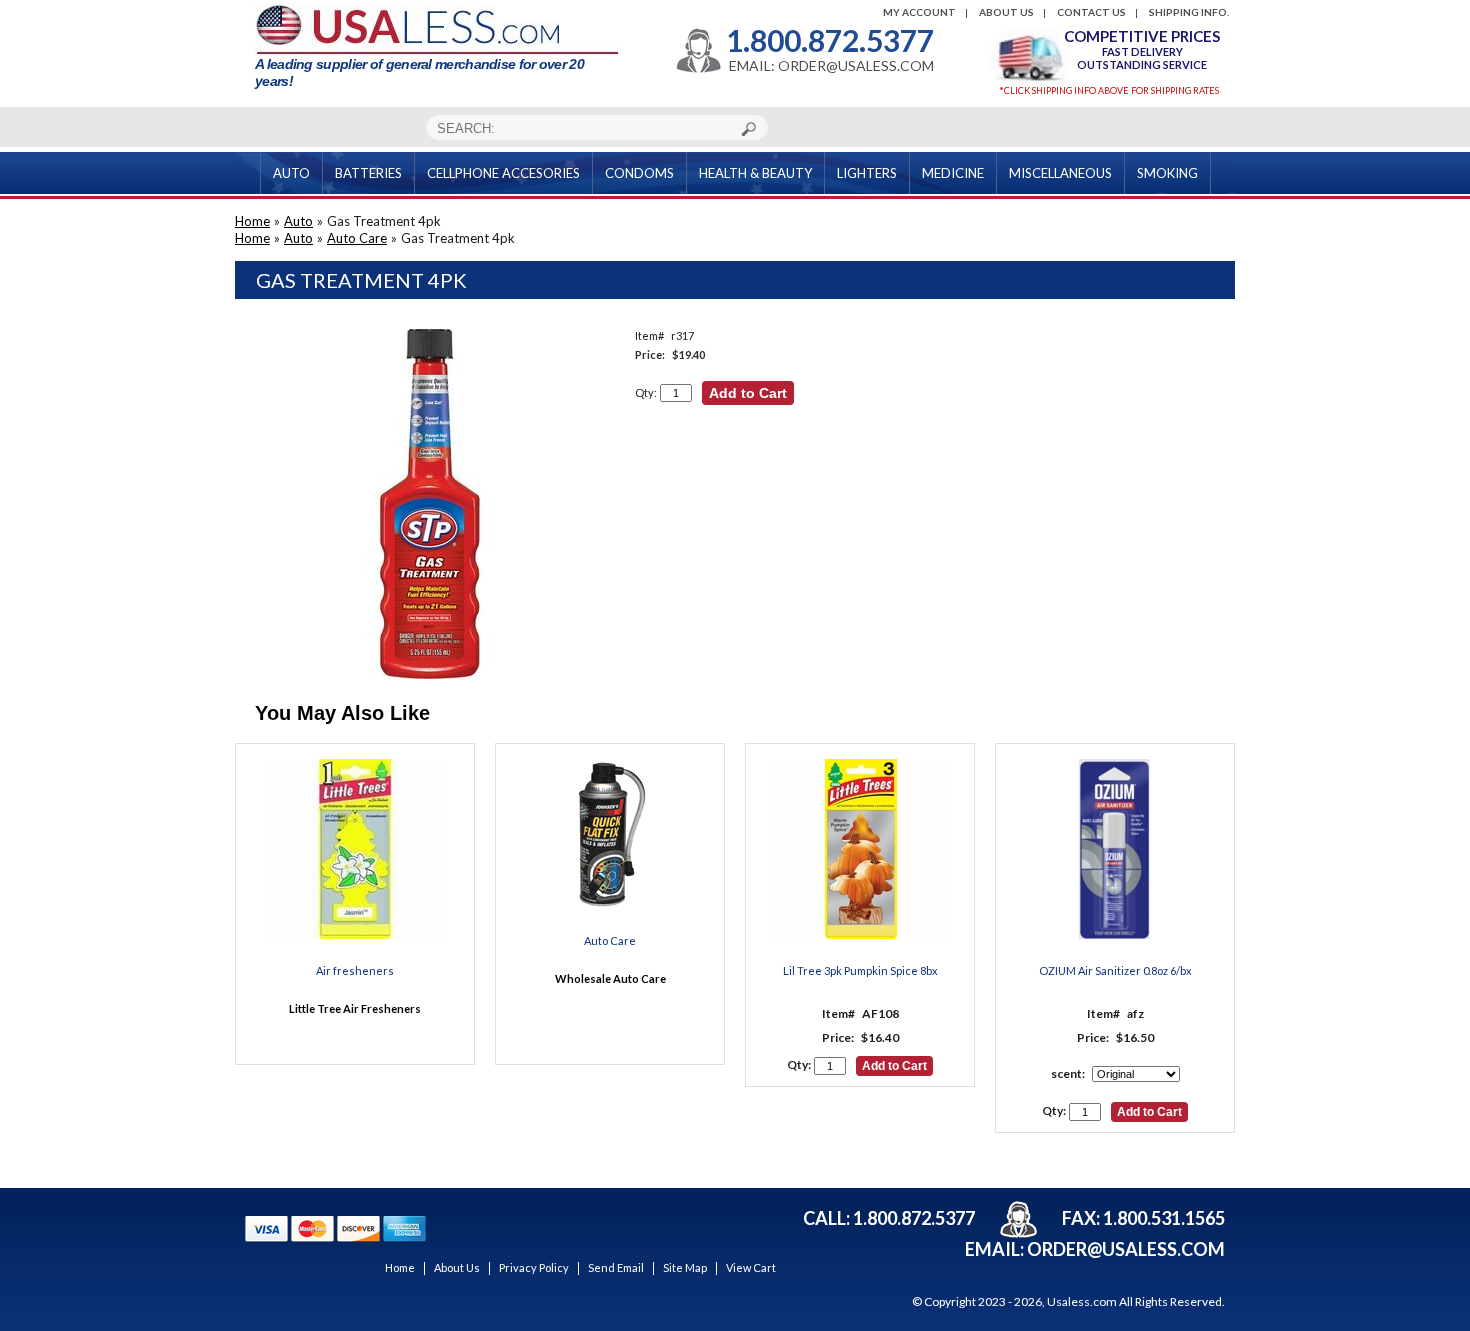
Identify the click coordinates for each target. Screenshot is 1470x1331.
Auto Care (357, 238)
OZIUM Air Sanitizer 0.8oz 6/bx (1115, 970)
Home (252, 221)
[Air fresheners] (355, 850)
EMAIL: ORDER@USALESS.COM (831, 66)
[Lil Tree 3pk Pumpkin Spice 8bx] (861, 850)
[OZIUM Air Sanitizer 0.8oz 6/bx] (1115, 850)
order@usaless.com (1126, 1249)
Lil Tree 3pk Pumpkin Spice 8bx (860, 970)
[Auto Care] (610, 835)
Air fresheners (355, 970)
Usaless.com (1082, 1301)
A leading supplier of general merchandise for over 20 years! (419, 72)
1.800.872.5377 (830, 40)
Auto (298, 221)
